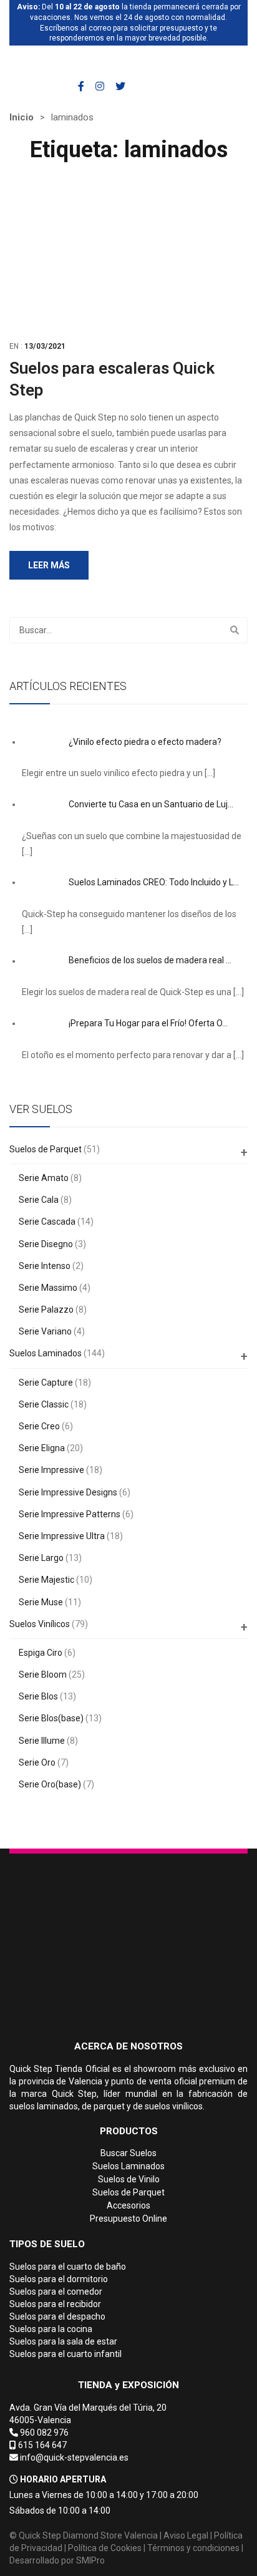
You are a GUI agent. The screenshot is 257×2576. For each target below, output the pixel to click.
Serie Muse (41, 1602)
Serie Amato (44, 1178)
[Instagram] (100, 86)
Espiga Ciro (41, 1653)
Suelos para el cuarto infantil (65, 2354)
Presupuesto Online (128, 2219)
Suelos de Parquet (46, 1149)
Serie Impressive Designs (68, 1492)
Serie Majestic (46, 1580)
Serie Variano (45, 1331)
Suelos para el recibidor (55, 2304)
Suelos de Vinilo (129, 2179)
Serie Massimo (48, 1288)
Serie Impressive (51, 1470)
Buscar (235, 630)
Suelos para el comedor (56, 2292)
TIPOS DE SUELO (47, 2244)
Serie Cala (39, 1200)
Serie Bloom (43, 1674)
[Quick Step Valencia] (73, 63)
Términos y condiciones (193, 2548)
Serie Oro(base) (50, 1784)
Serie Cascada (47, 1222)
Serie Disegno (46, 1244)
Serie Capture (46, 1383)
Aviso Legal (186, 2535)
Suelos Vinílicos (40, 1624)
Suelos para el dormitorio (59, 2279)
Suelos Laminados (46, 1353)
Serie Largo (41, 1558)
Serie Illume (42, 1741)
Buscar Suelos (128, 2153)
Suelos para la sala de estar (63, 2341)
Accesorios (128, 2205)
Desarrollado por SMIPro (57, 2560)
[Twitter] (120, 86)
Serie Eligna (42, 1448)
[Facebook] (81, 86)
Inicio (22, 117)
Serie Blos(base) (51, 1718)
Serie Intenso (45, 1266)
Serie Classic (44, 1404)
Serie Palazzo (46, 1310)
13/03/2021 (45, 346)
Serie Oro (37, 1762)
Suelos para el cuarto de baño (68, 2267)
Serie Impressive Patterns (70, 1514)
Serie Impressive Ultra (62, 1536)
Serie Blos (38, 1696)
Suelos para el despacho (57, 2316)
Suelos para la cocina (51, 2329)
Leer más (49, 565)
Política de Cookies (105, 2548)
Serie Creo (39, 1426)
